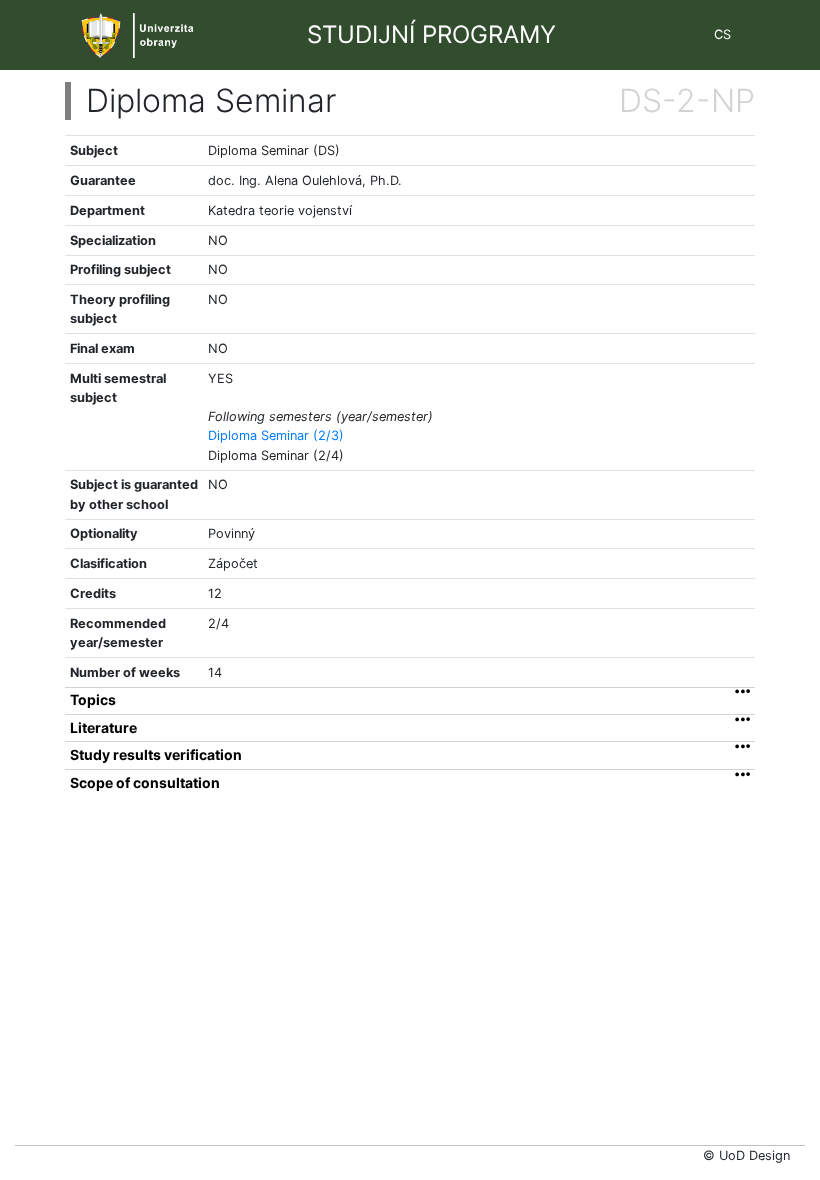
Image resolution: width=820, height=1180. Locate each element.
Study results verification (156, 755)
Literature (103, 728)
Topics (93, 700)
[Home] (146, 33)
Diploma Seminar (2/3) (276, 435)
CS (722, 34)
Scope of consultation (145, 783)
